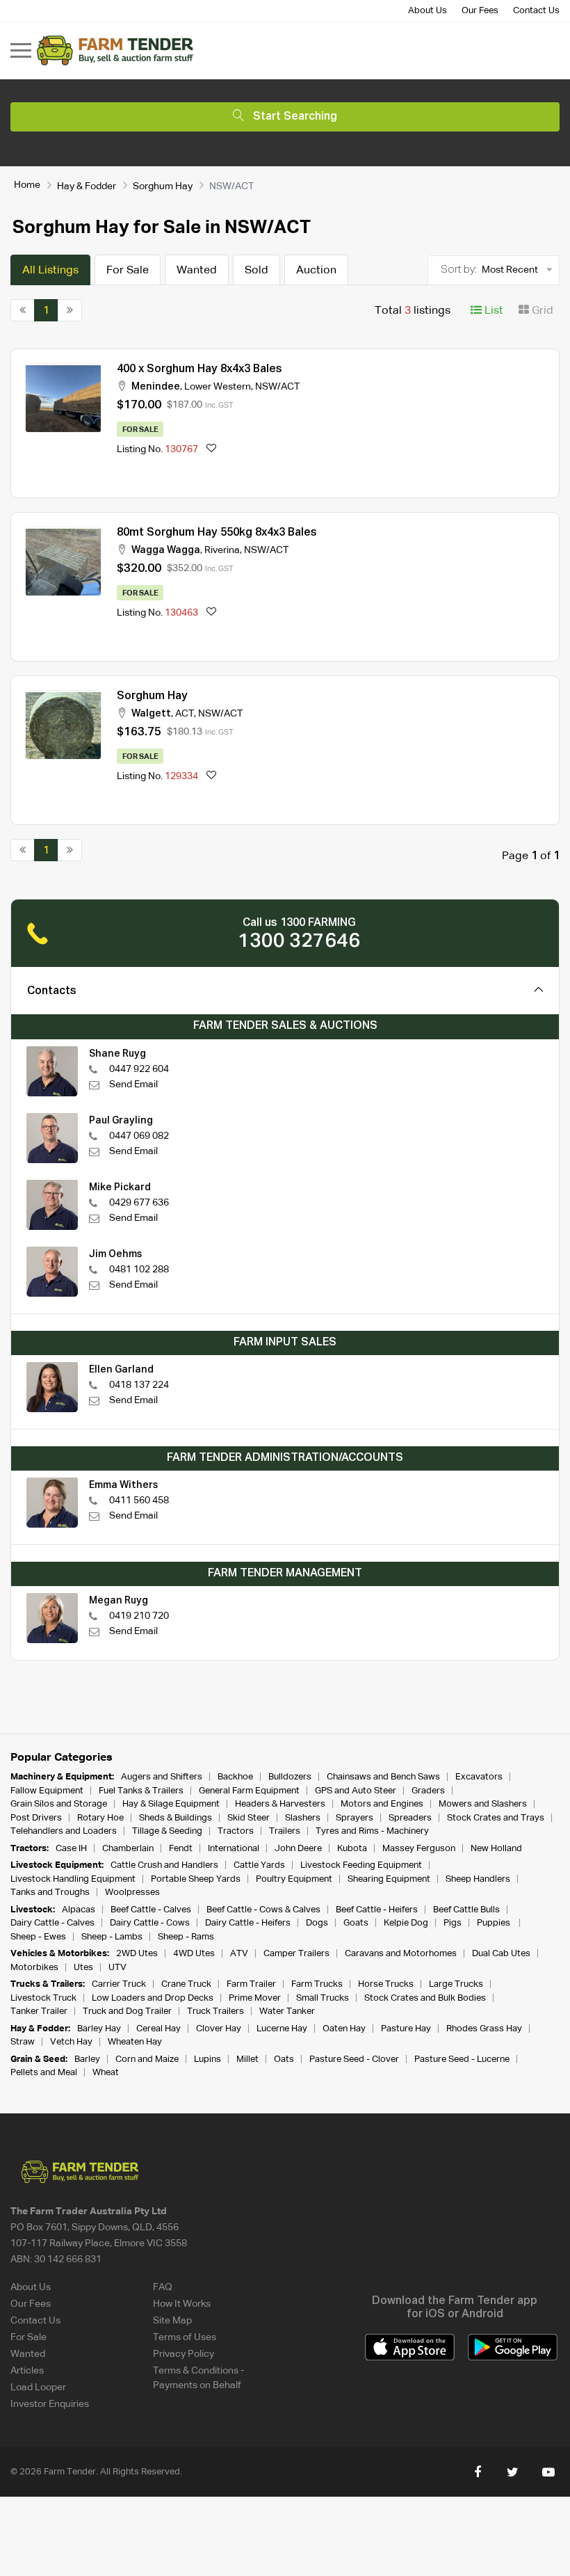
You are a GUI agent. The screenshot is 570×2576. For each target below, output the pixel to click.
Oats (284, 2059)
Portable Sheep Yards (196, 1879)
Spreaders (410, 1818)
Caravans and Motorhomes (401, 1954)
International (234, 1849)
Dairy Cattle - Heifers (248, 1923)
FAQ (163, 2287)
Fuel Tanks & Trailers (141, 1791)
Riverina (222, 550)
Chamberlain (128, 1849)
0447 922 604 (139, 1069)
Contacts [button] (52, 991)
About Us (427, 11)
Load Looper (38, 2387)
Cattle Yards (259, 1865)
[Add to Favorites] (211, 450)
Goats (356, 1923)
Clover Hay (219, 2029)
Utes (83, 1968)
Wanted (197, 271)
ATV (239, 1954)
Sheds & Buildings (176, 1818)
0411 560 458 (139, 1501)
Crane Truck (186, 1984)
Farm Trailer (251, 1984)
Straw (23, 2042)
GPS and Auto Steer (356, 1791)
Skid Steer (249, 1818)
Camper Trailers (296, 1954)
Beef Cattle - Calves (151, 1910)
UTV (117, 1968)
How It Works (182, 2304)
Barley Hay (99, 2029)
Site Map (172, 2321)
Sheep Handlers (478, 1879)
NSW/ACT (277, 387)
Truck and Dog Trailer (127, 2011)
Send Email (133, 1085)
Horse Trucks (386, 1984)
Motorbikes (34, 1968)
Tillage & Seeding (167, 1831)
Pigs (453, 1923)
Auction (316, 271)
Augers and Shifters (162, 1777)
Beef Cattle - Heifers (377, 1910)
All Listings (50, 271)
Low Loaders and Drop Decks (153, 1998)
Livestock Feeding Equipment (361, 1865)
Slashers (303, 1818)
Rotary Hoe (100, 1818)
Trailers (285, 1831)
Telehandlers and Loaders (64, 1831)
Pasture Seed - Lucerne (462, 2059)
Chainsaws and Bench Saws (383, 1777)
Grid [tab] (541, 311)
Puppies (495, 1923)
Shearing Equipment (389, 1879)
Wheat (106, 2073)
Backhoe (235, 1777)
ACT (185, 714)
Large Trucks (456, 1984)
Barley (87, 2059)
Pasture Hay (406, 2029)
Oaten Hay (344, 2029)
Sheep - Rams (186, 1937)
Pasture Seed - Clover (354, 2059)
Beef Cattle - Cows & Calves (263, 1910)
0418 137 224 (139, 1385)
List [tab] (492, 311)
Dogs (317, 1923)
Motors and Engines (382, 1804)
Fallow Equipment (47, 1791)
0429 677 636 (139, 1203)
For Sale (128, 271)
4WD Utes (194, 1954)
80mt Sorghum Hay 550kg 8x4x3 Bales (217, 533)
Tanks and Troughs (50, 1893)
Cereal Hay (158, 2029)
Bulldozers (290, 1777)
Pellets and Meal (44, 2073)
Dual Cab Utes (501, 1954)
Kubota (352, 1849)
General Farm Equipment (249, 1791)
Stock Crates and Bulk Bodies (425, 1998)
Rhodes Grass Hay (484, 2029)
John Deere (298, 1849)
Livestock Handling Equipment (73, 1879)
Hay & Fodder (87, 186)
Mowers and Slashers (483, 1804)
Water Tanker (287, 2011)
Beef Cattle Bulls (466, 1910)
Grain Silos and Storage (59, 1804)
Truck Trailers (215, 2011)
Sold (256, 271)
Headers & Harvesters (280, 1804)
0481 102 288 (139, 1270)
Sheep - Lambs (112, 1937)
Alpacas (79, 1910)
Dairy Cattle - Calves (52, 1923)
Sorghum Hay (163, 186)
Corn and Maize (147, 2059)
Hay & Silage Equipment (171, 1804)
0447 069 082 (139, 1136)
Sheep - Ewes (38, 1937)
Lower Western (218, 387)
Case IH (71, 1849)
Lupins (207, 2059)
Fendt (181, 1849)
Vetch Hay (71, 2042)
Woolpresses (132, 1893)
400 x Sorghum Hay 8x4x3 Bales (199, 369)
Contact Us (536, 11)
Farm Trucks (317, 1984)
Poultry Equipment (294, 1879)
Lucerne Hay (282, 2029)
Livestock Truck (43, 1998)
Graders (428, 1791)
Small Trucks (323, 1998)
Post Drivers (36, 1818)
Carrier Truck (119, 1984)
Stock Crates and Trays (496, 1818)
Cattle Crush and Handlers (164, 1865)
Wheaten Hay (135, 2042)
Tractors (236, 1831)
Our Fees (480, 11)
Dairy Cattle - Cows (150, 1923)
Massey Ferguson (419, 1849)
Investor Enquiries (50, 2404)
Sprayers (355, 1818)
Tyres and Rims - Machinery (372, 1831)
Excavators (479, 1777)
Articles (27, 2371)
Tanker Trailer (39, 2011)
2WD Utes (137, 1954)
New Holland (496, 1849)
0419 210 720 (139, 1616)
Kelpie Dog (406, 1923)
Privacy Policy (184, 2354)
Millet (247, 2059)
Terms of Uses (185, 2337)
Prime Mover (255, 1998)
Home (27, 185)
